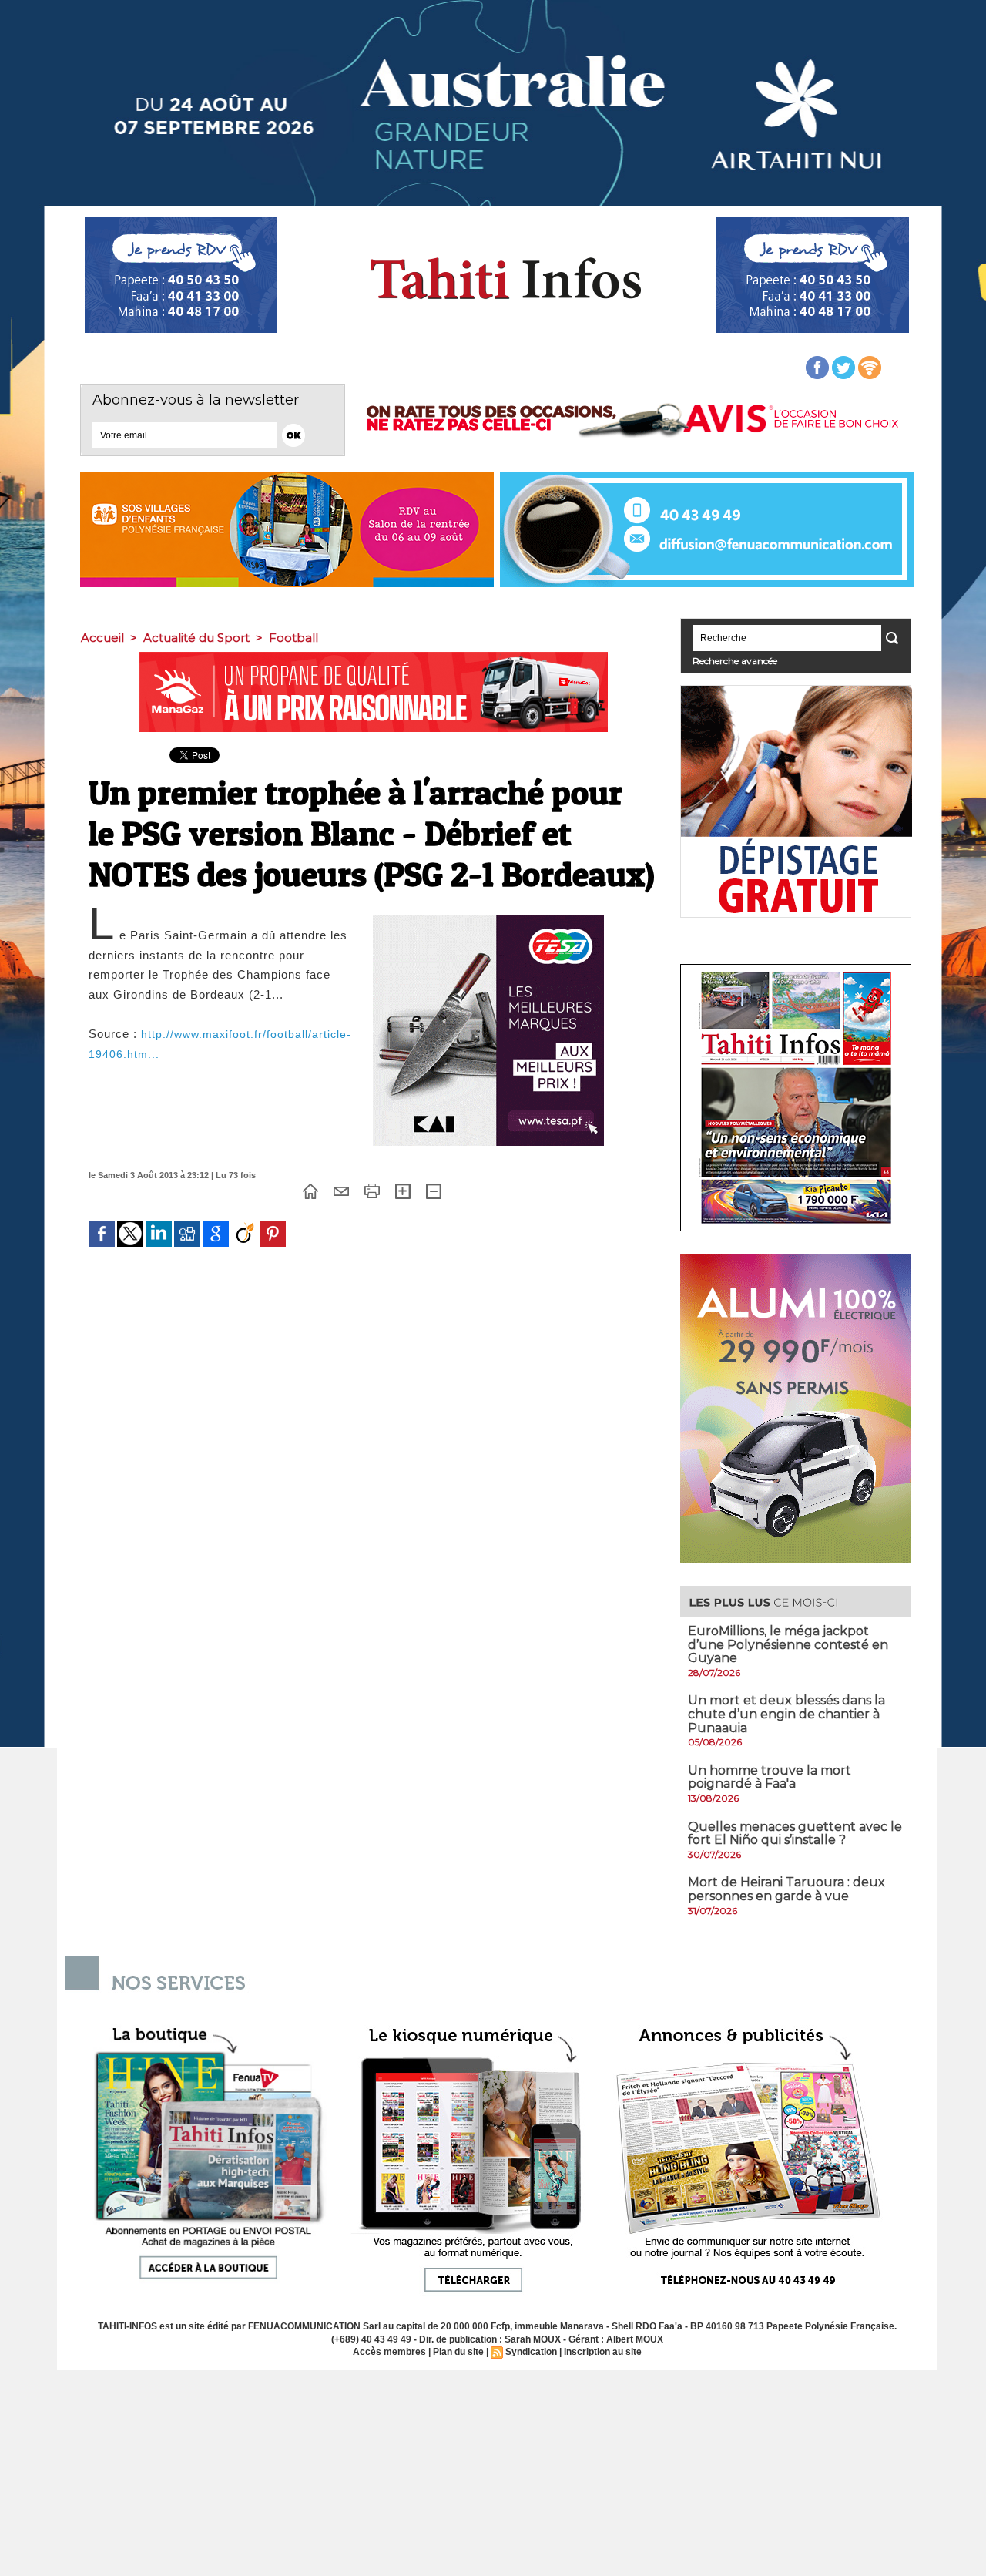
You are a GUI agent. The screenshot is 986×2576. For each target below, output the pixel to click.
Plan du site (458, 2352)
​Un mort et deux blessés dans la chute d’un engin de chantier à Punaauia (786, 1714)
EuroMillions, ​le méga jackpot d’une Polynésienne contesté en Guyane (788, 1644)
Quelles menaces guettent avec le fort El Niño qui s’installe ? (795, 1834)
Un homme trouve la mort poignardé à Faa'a (770, 1777)
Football (293, 638)
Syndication (531, 2352)
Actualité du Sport (196, 638)
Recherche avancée (735, 661)
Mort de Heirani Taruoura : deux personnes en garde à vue (786, 1889)
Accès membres (389, 2352)
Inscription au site (603, 2352)
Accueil (102, 638)
